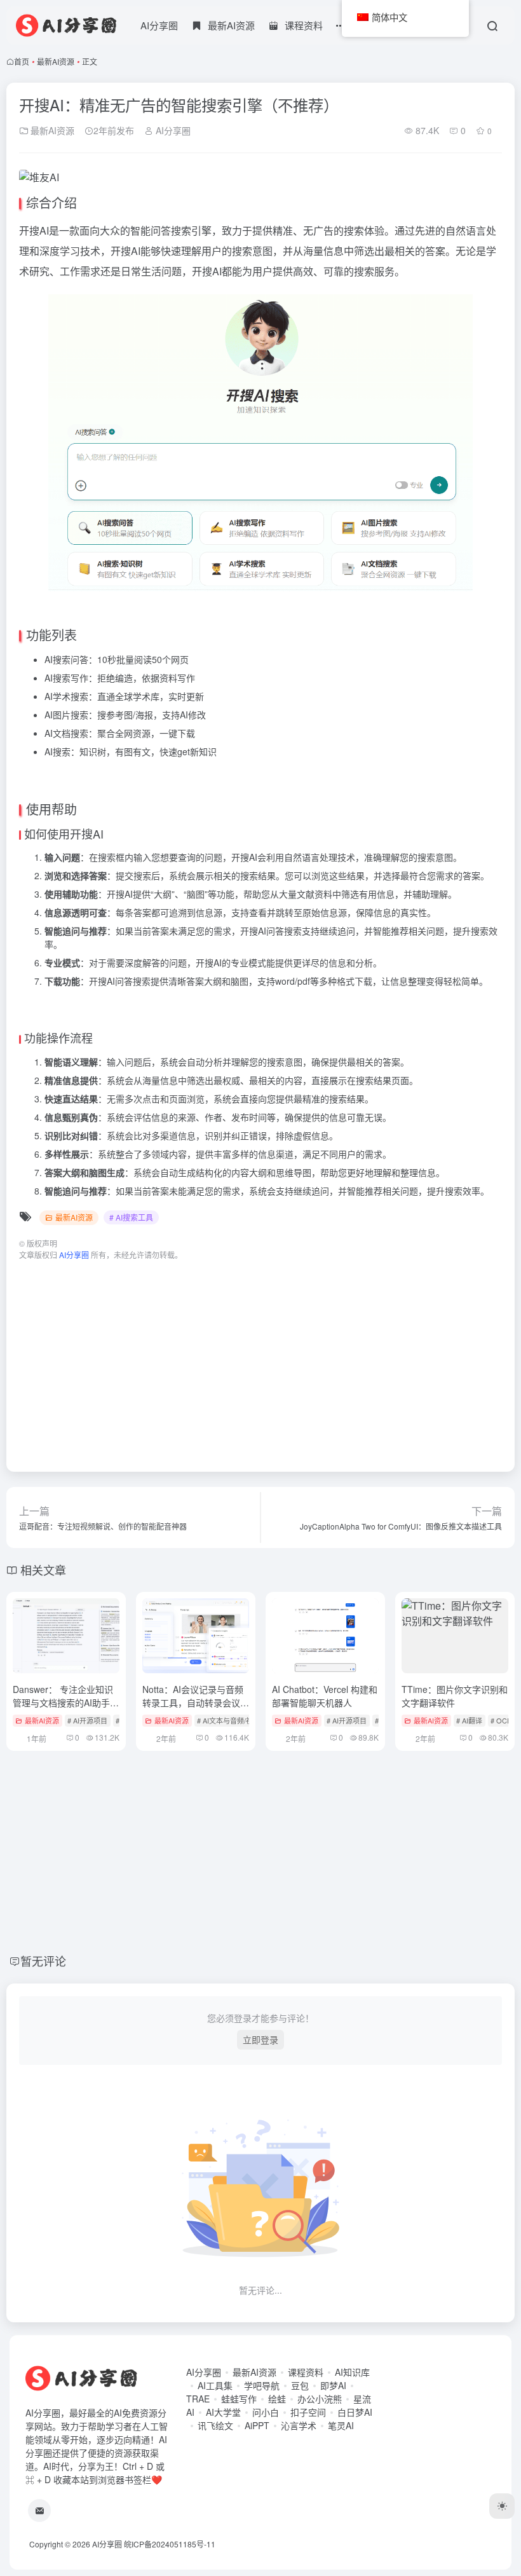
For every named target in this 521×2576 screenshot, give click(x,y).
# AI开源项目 (87, 1720)
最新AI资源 (56, 61)
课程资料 (306, 2372)
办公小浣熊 (320, 2399)
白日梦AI (355, 2412)
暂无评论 (43, 1961)
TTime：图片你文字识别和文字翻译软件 (455, 1696)
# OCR (501, 1720)
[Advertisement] (260, 1360)
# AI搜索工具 (131, 1217)
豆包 (300, 2385)
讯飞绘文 (215, 2425)
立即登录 (260, 2039)
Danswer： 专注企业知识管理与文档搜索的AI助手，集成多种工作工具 (66, 1702)
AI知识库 (352, 2372)
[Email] (39, 2511)
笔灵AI (341, 2425)
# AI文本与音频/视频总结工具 (242, 1720)
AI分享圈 (159, 25)
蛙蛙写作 (239, 2399)
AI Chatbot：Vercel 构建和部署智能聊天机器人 (325, 1696)
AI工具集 (215, 2385)
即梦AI (333, 2385)
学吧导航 (262, 2385)
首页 (22, 61)
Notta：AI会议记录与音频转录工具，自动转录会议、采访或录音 (196, 1702)
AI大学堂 (223, 2412)
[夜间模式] (502, 2506)
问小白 (266, 2412)
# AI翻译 (469, 1720)
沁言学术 (299, 2425)
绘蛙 (277, 2399)
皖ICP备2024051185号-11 (170, 2544)
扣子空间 (308, 2412)
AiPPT (257, 2425)
